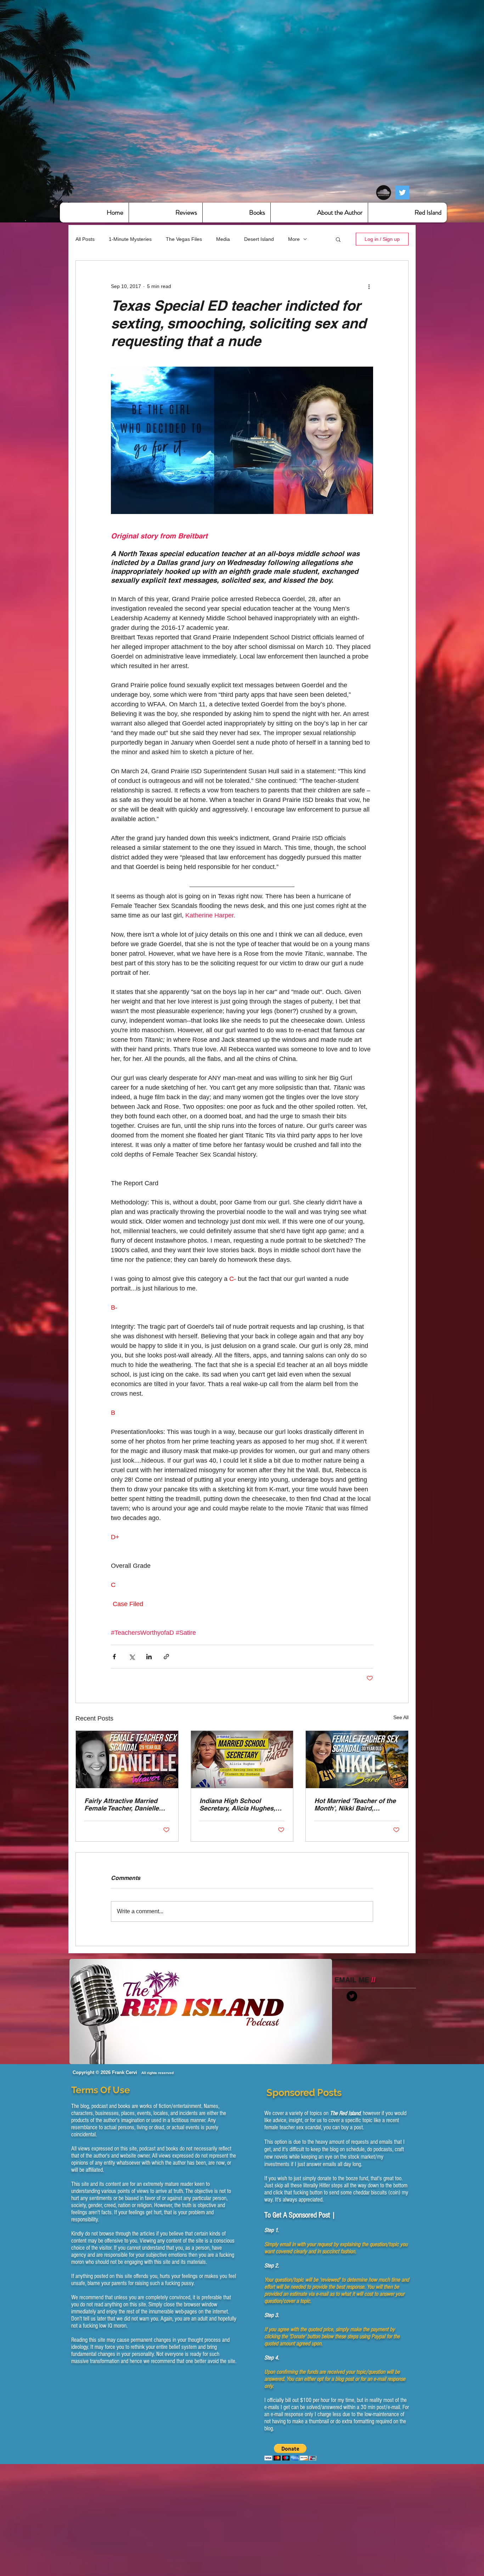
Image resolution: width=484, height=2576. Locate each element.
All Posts (85, 239)
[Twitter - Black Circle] (352, 1996)
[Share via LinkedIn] (149, 1657)
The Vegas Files (184, 239)
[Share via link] (166, 1657)
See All (401, 1717)
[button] (338, 239)
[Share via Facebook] (114, 1657)
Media (223, 239)
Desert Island (259, 239)
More (294, 239)
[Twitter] (402, 193)
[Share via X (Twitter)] (132, 1657)
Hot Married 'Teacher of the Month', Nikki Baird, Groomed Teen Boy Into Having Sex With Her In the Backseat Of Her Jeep (355, 1804)
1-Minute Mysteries (130, 239)
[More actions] (369, 286)
